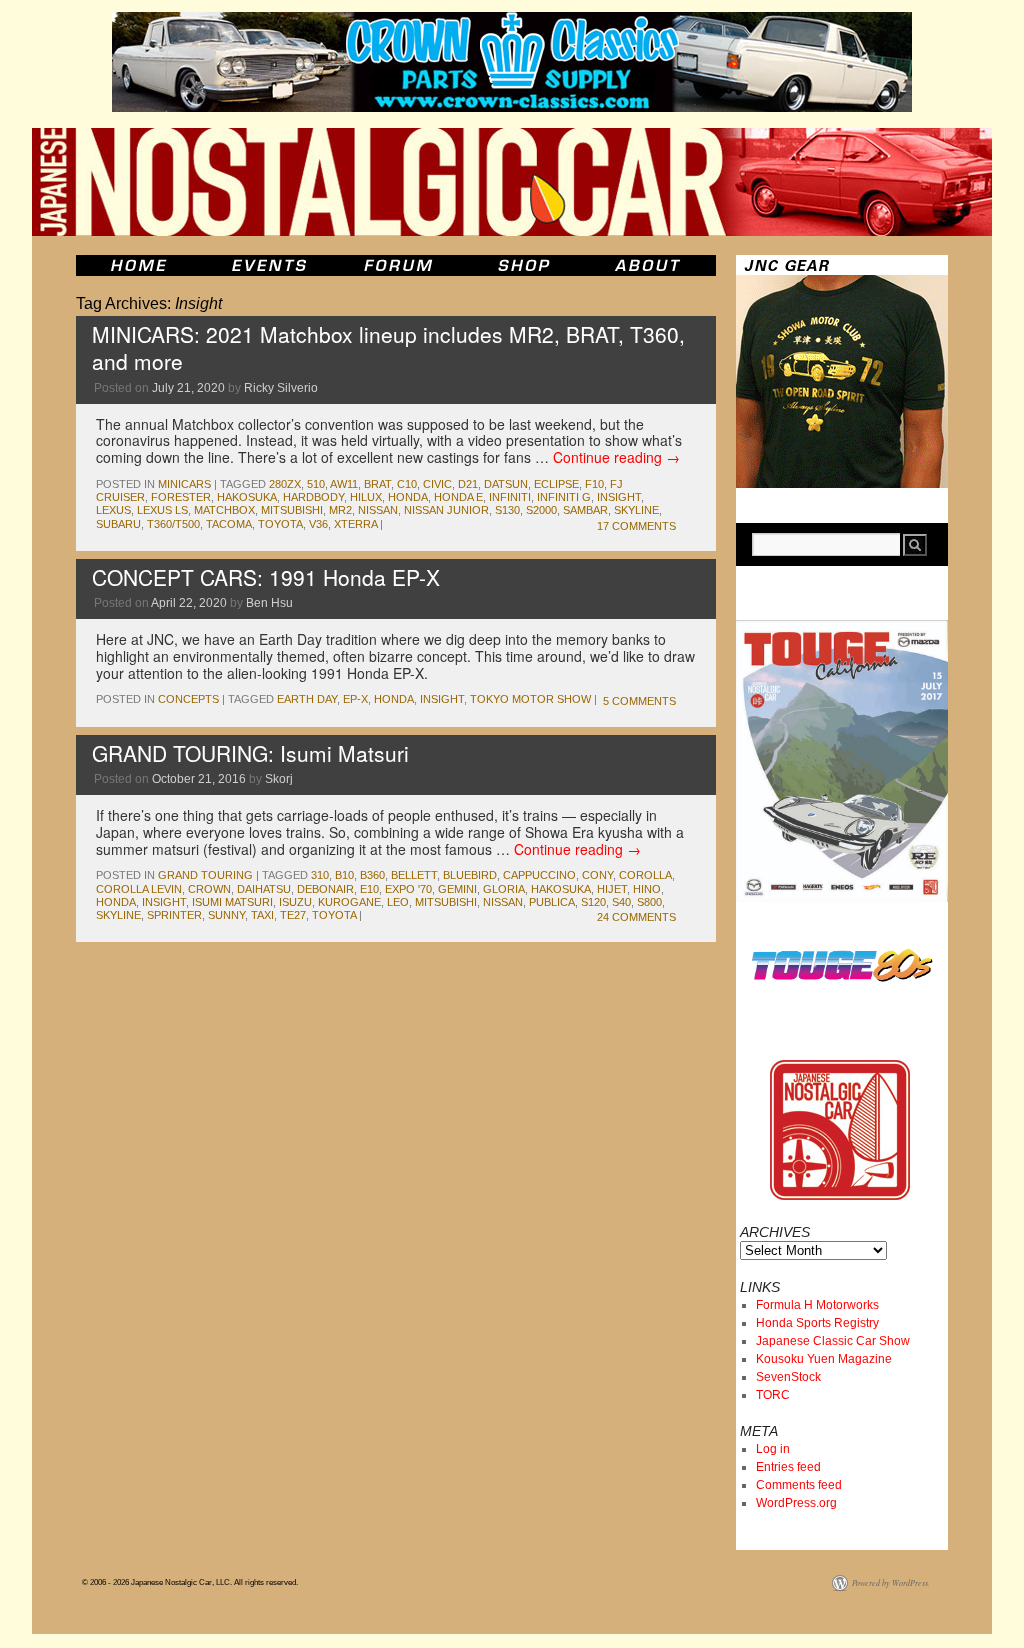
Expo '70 (408, 889)
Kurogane (349, 902)
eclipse (556, 484)
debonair (325, 889)
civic (437, 484)
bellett (414, 875)
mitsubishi (292, 510)
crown (209, 889)
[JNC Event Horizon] (269, 265)
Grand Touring (205, 875)
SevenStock (788, 1377)
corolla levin (139, 889)
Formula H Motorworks (817, 1305)
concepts (188, 699)
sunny (226, 915)
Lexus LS (162, 510)
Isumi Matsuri (232, 902)
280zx (285, 484)
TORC (773, 1395)
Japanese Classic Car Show (833, 1341)
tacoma (229, 524)
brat (377, 484)
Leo (398, 902)
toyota (280, 524)
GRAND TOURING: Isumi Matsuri (250, 753)
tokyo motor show (530, 699)
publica (552, 902)
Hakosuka (247, 497)
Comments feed (799, 1485)
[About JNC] (649, 265)
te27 (293, 915)
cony (597, 875)
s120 (593, 902)
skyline (636, 510)
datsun (506, 484)
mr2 (340, 510)
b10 (344, 875)
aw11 (344, 484)
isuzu (295, 902)
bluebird (470, 875)
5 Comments (639, 701)
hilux (366, 497)
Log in (773, 1449)
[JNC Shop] (524, 265)
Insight (619, 497)
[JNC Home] (138, 265)
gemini (457, 889)
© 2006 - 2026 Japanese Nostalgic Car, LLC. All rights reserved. (190, 1582)
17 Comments (636, 526)
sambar (585, 510)
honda (408, 497)
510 (316, 484)
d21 (468, 484)
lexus (113, 510)
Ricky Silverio (281, 388)
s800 (649, 902)
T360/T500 (173, 524)
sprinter (174, 915)
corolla (645, 875)
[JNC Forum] (401, 265)
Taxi (262, 915)
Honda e (458, 497)
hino (647, 889)
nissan (378, 510)
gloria (504, 889)
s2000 (541, 510)
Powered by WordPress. (891, 1582)
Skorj (279, 779)
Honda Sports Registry (817, 1323)
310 (320, 875)
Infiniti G (564, 497)
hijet (612, 889)
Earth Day (307, 699)
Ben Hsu (269, 603)
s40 (621, 902)
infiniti (510, 497)
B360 (372, 875)
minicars (184, 484)
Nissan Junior (446, 510)
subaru (118, 524)
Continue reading (616, 457)
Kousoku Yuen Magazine (824, 1359)
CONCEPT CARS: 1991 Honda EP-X (266, 577)
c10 (407, 484)
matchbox (224, 510)
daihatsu (264, 889)
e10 (369, 889)
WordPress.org (796, 1503)
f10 (594, 484)
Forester (181, 497)
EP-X (355, 699)
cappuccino (539, 875)
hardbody (313, 497)
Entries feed (788, 1467)
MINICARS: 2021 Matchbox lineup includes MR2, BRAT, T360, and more (388, 347)
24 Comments (636, 917)
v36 (318, 524)
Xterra (355, 524)
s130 (507, 510)
